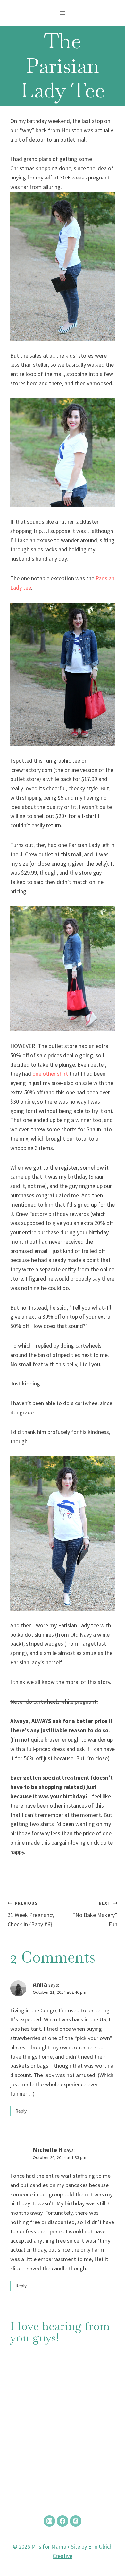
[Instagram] (49, 2521)
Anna (40, 1984)
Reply (21, 2111)
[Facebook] (63, 2521)
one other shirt (50, 1074)
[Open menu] (63, 13)
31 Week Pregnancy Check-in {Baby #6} (31, 1914)
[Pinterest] (76, 2521)
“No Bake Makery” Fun (95, 1914)
